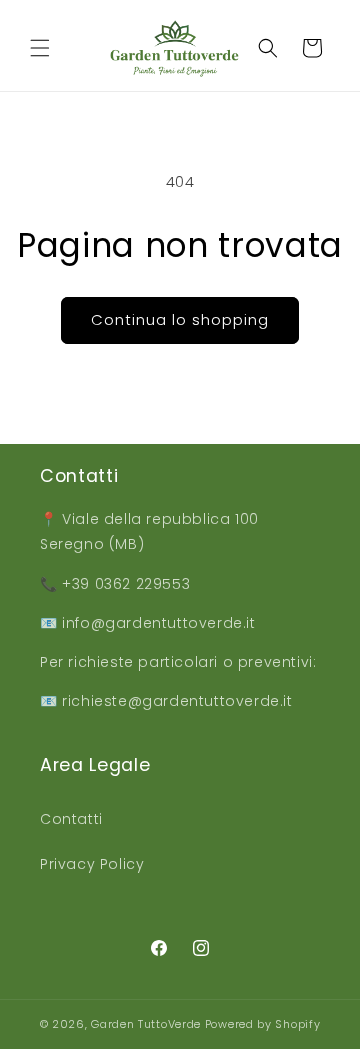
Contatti (71, 819)
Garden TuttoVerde (146, 1024)
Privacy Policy (92, 864)
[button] (40, 48)
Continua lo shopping (180, 319)
